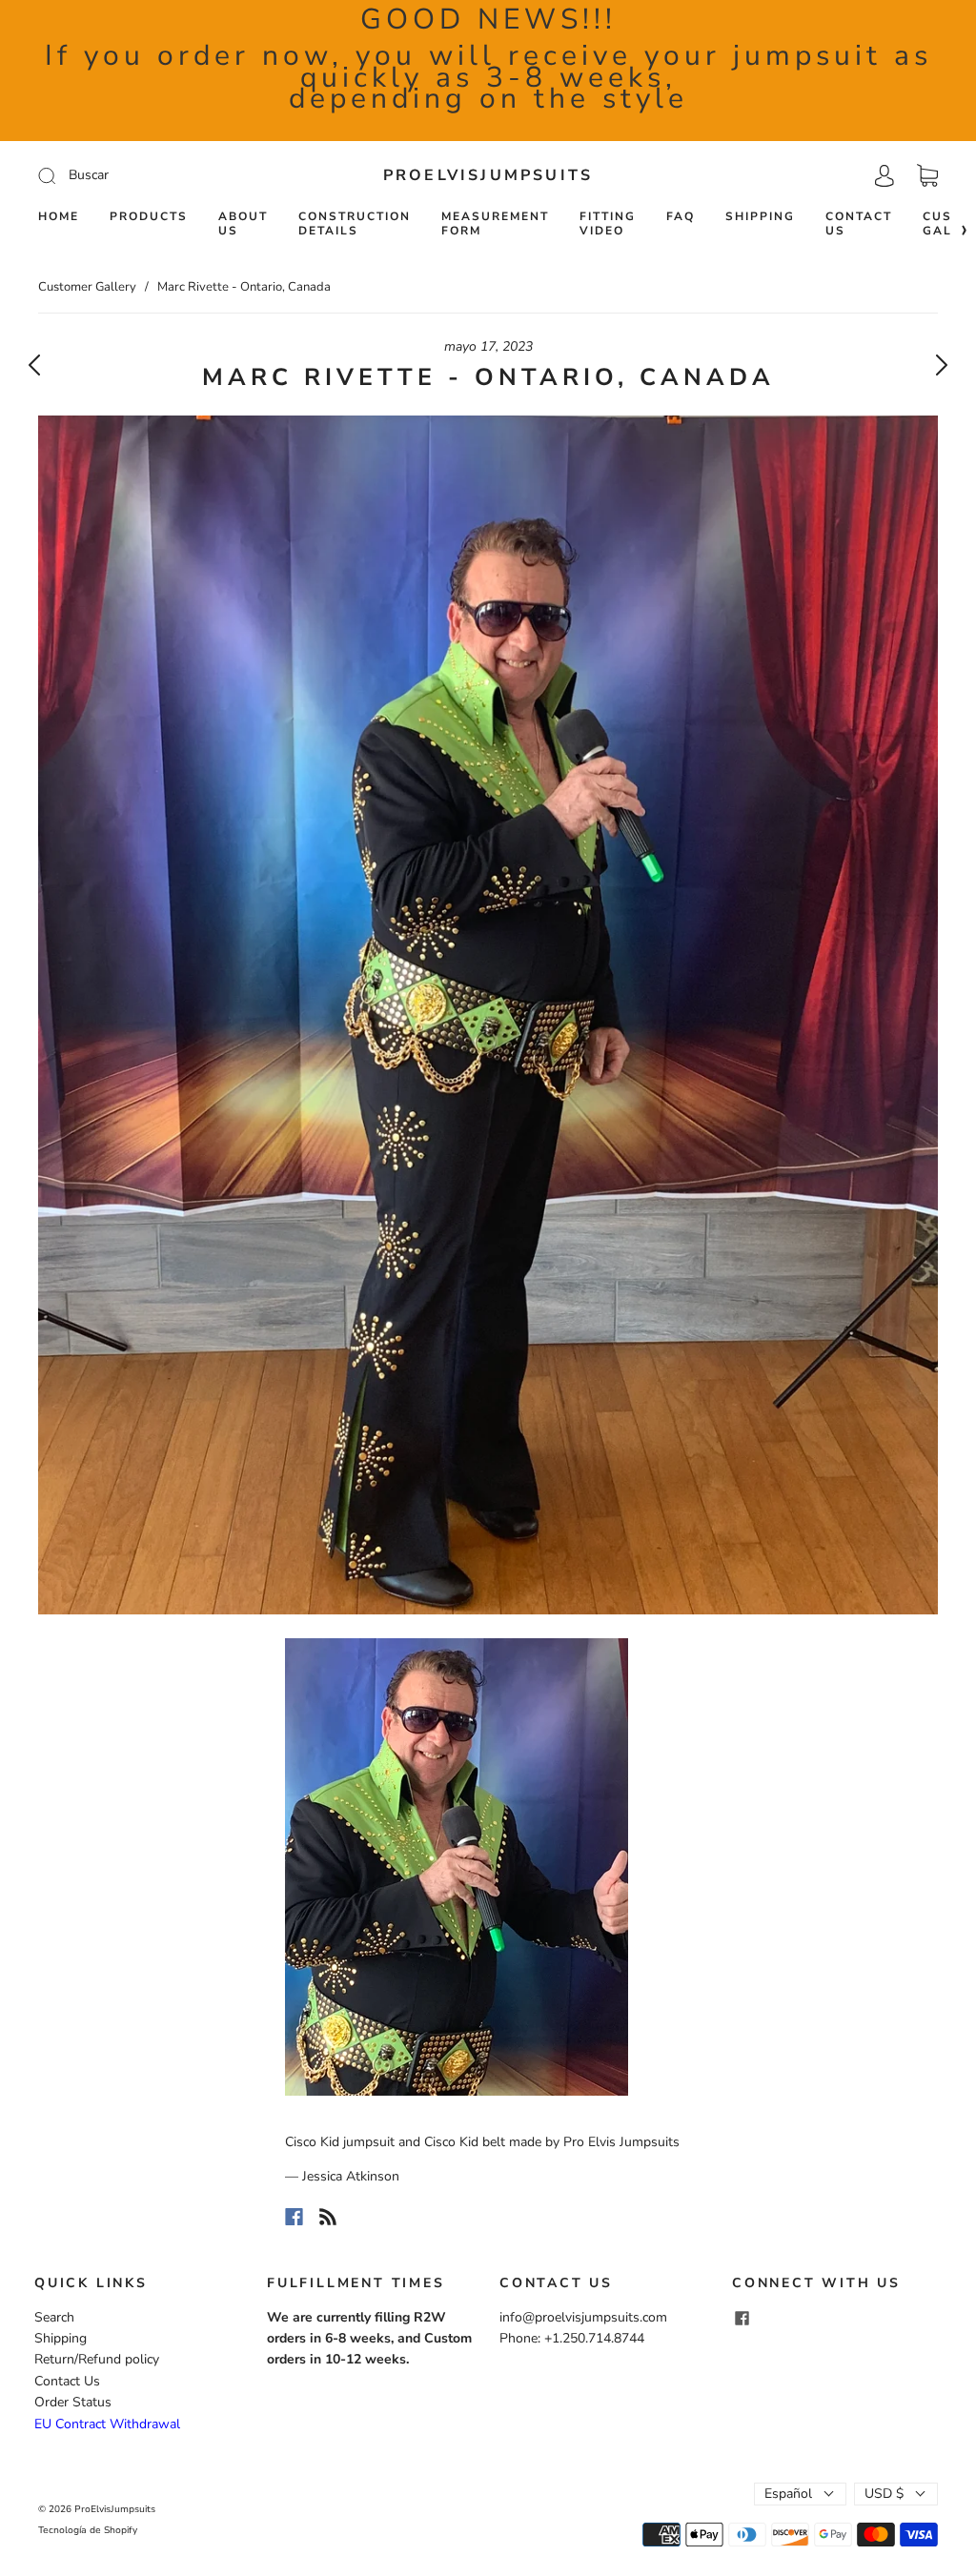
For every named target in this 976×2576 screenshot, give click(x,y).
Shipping (760, 217)
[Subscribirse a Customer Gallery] (328, 2217)
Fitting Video (608, 224)
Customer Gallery (87, 287)
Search (54, 2317)
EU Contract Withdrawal (107, 2424)
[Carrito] (927, 176)
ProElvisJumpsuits (488, 175)
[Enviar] (175, 175)
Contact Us (859, 224)
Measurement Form (495, 224)
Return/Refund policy (97, 2359)
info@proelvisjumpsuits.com (583, 2317)
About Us (243, 224)
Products (149, 217)
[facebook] (742, 2319)
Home (59, 217)
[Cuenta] (884, 175)
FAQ (681, 217)
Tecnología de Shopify (88, 2530)
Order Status (73, 2402)
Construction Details (355, 224)
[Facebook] (294, 2217)
